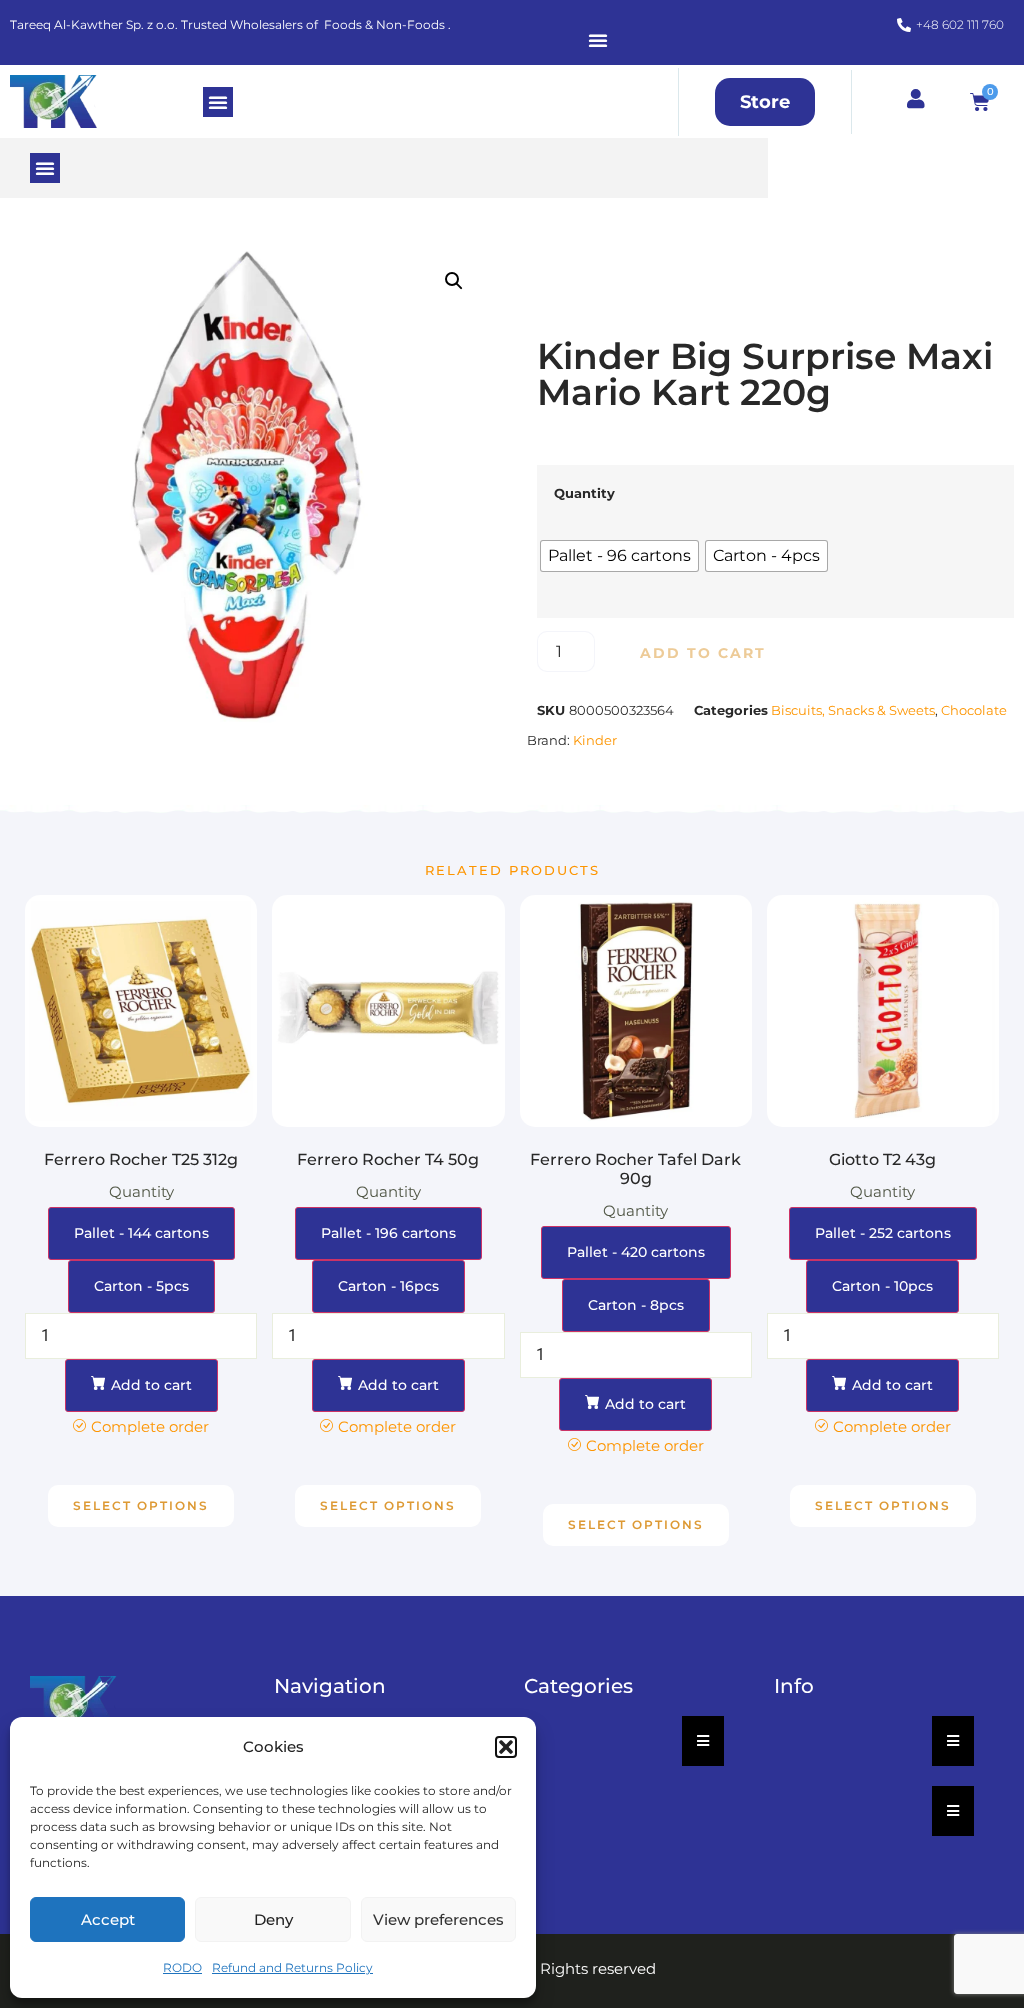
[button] (506, 1747)
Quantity (584, 493)
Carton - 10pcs (882, 1286)
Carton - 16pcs (388, 1286)
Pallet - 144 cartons (141, 1233)
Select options (141, 1505)
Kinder (595, 740)
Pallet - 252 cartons (883, 1233)
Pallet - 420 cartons (636, 1252)
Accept (108, 1919)
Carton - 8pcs (636, 1305)
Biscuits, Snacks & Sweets (853, 710)
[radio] (619, 556)
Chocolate (974, 710)
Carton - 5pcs (141, 1286)
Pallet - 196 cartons (388, 1233)
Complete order (150, 1426)
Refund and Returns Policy (292, 1967)
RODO (182, 1967)
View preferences (438, 1919)
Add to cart (703, 653)
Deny (273, 1919)
